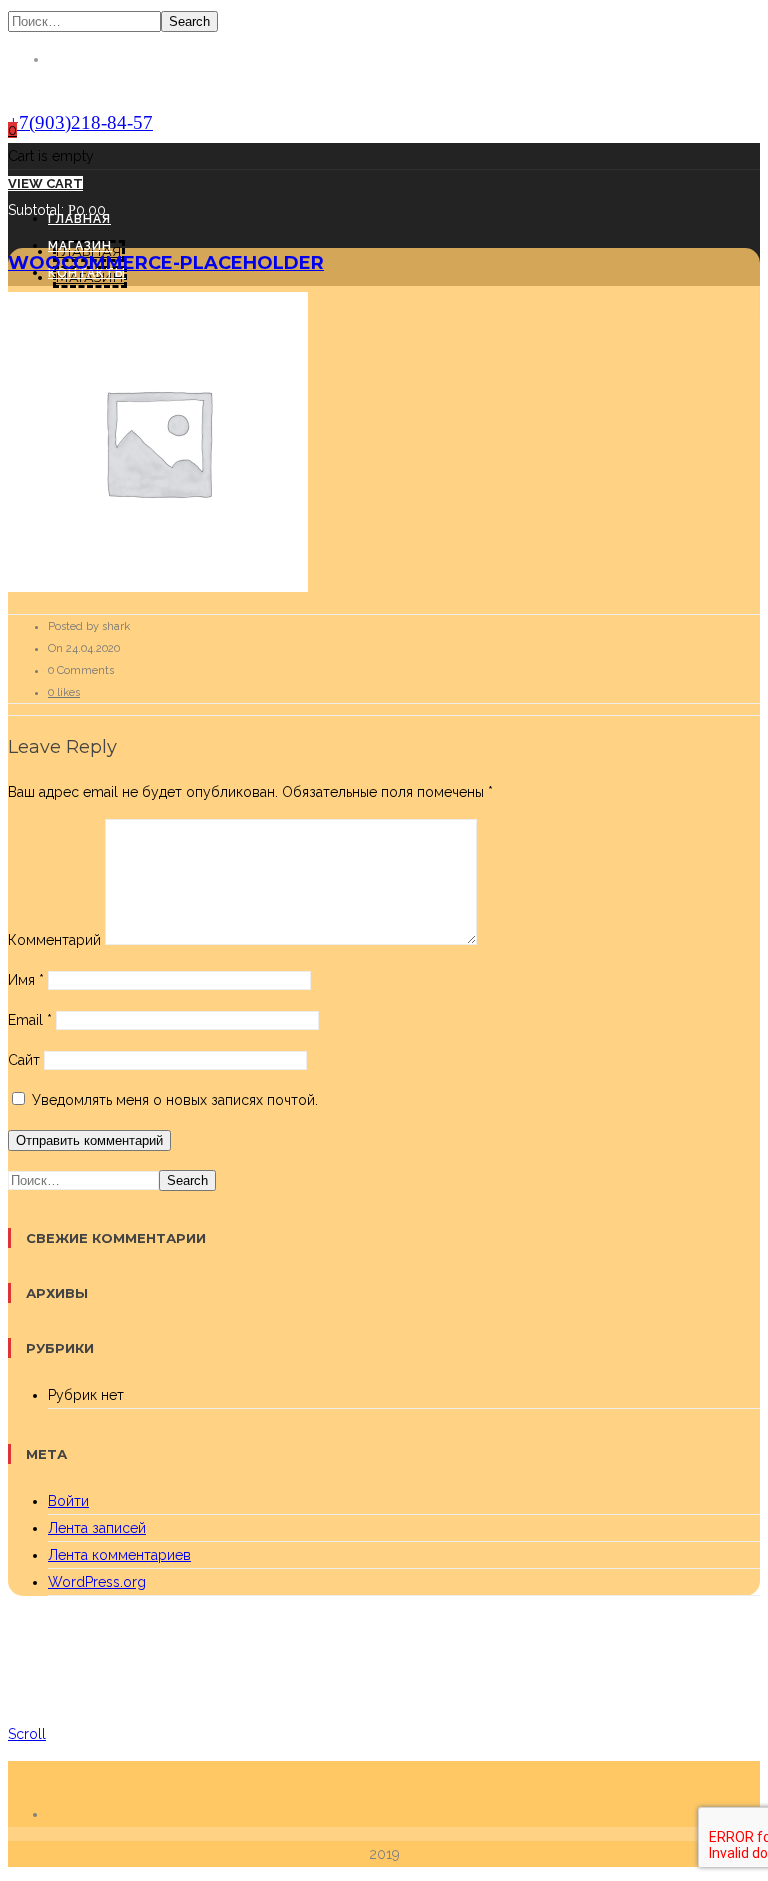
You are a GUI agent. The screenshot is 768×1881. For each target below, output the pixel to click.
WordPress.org (97, 1582)
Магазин (80, 246)
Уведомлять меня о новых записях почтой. (175, 1100)
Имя (26, 980)
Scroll (27, 1734)
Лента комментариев (119, 1555)
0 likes (64, 692)
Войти (68, 1501)
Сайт (24, 1060)
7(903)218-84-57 (80, 122)
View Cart (45, 183)
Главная (79, 219)
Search (189, 21)
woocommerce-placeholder (166, 263)
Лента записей (97, 1528)
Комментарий (54, 940)
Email (30, 1020)
